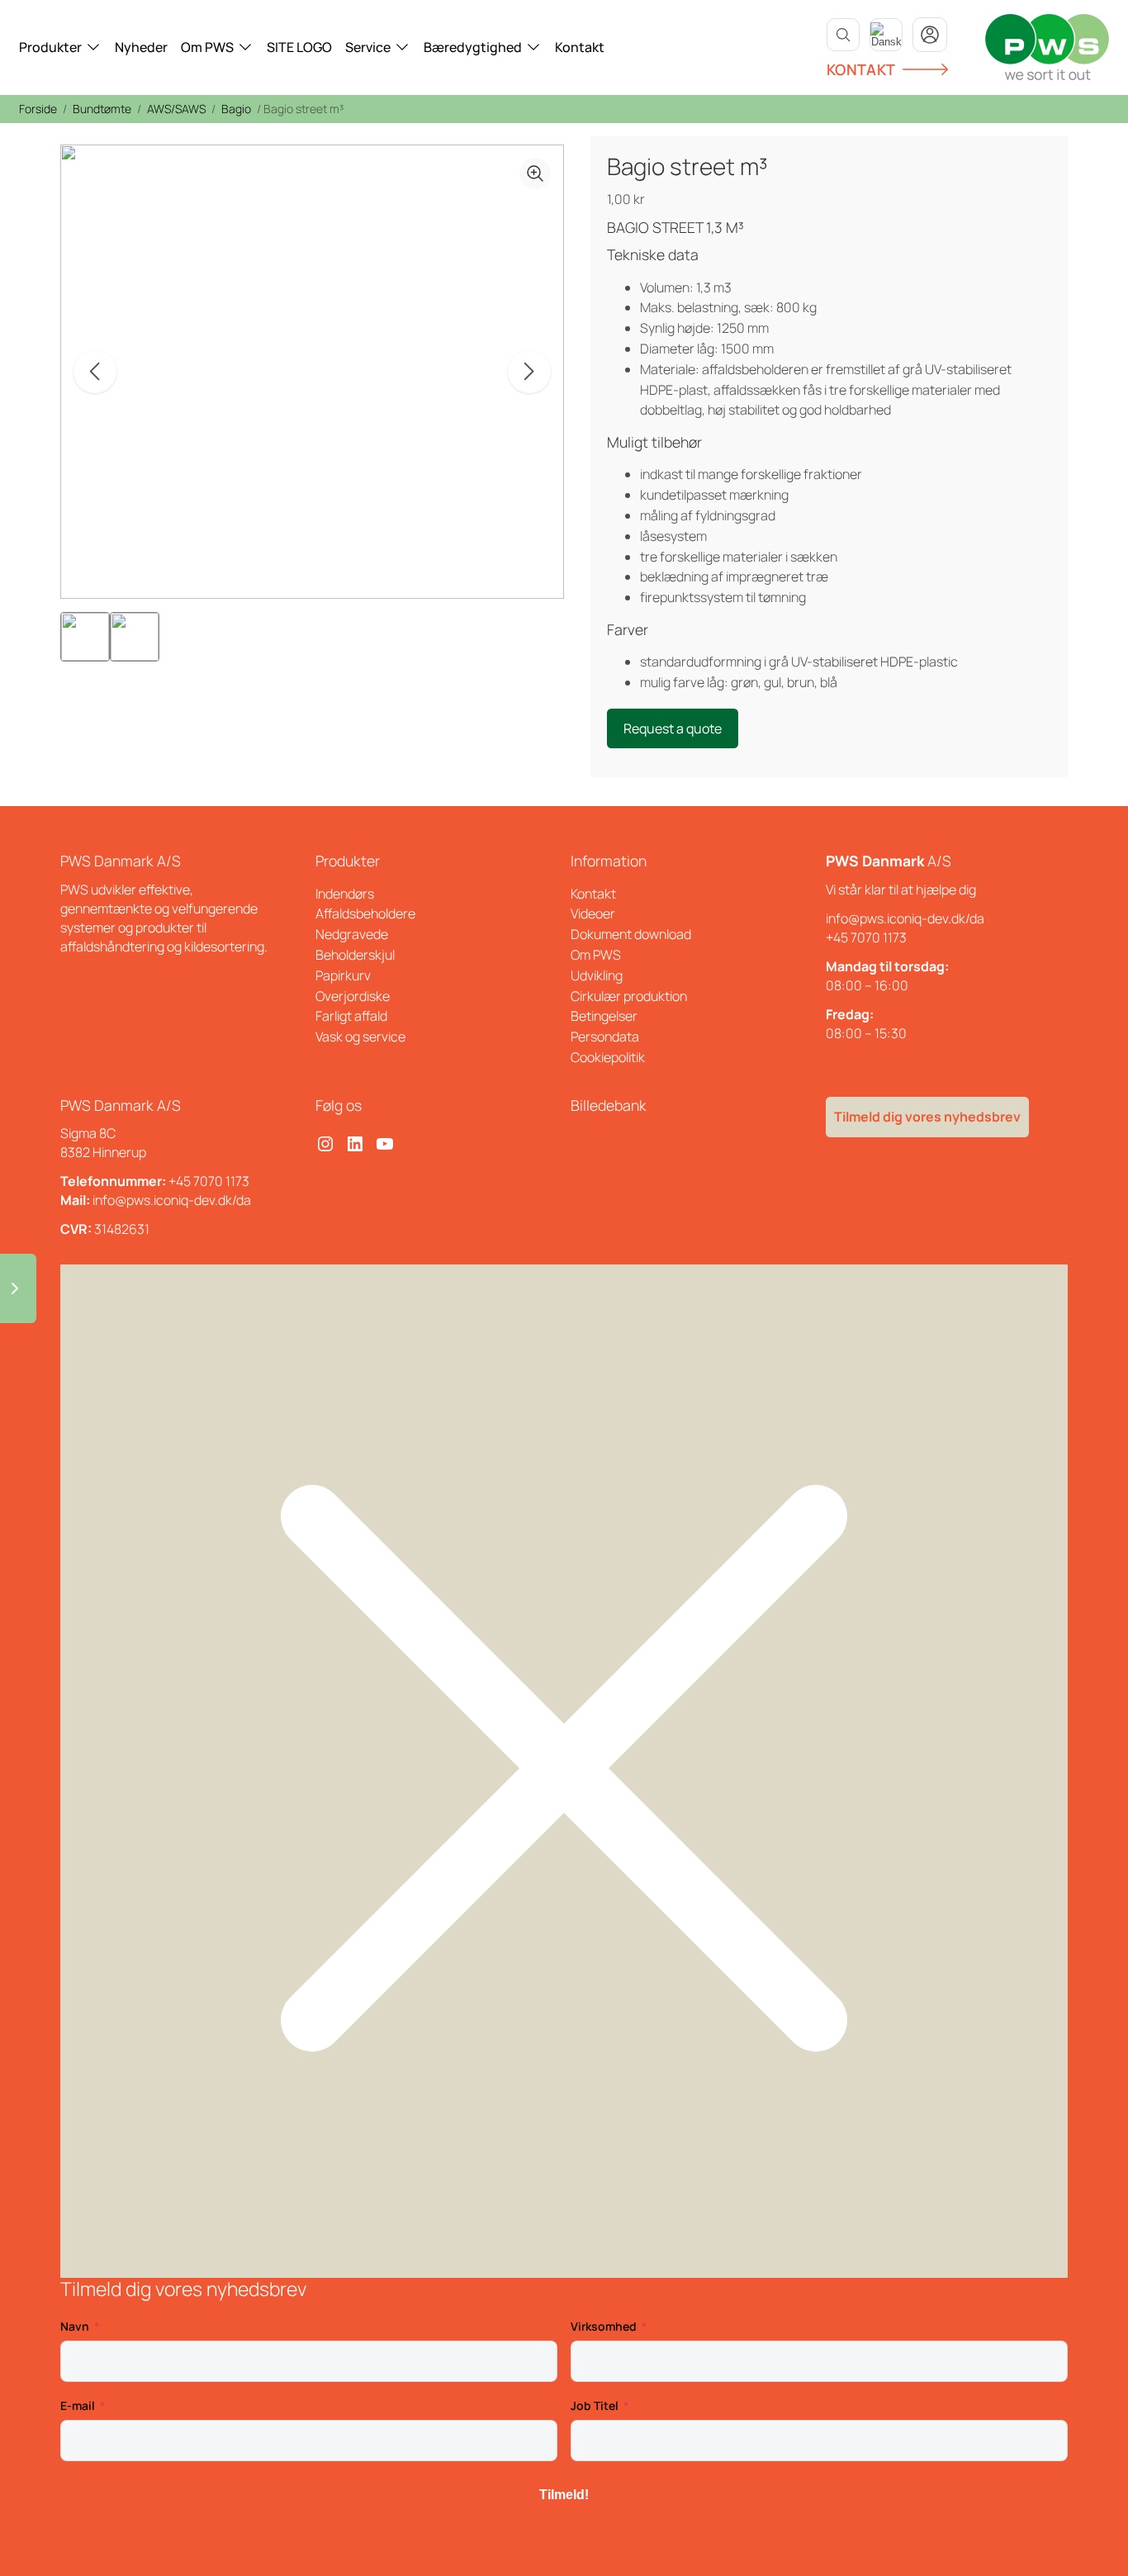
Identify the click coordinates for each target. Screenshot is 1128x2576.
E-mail (78, 2405)
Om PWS (207, 47)
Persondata (605, 1037)
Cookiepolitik (608, 1057)
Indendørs (345, 894)
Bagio (236, 109)
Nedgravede (352, 934)
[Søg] (843, 35)
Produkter (50, 47)
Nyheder (141, 47)
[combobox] (886, 35)
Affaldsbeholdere (365, 913)
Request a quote (673, 728)
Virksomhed (604, 2326)
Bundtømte (102, 109)
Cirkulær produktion (629, 996)
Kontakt (580, 47)
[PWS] (1047, 47)
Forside (38, 109)
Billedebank (609, 1105)
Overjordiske (353, 996)
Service (368, 47)
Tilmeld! (564, 2495)
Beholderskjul (355, 955)
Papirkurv (343, 975)
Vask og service (360, 1037)
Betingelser (604, 1016)
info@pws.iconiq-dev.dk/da (905, 918)
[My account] (930, 35)
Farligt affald (351, 1016)
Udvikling (597, 975)
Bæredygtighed (473, 47)
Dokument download (631, 934)
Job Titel (595, 2405)
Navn (75, 2326)
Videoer (593, 913)
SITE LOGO (299, 47)
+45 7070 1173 (866, 937)
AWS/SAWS (176, 109)
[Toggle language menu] (886, 35)
